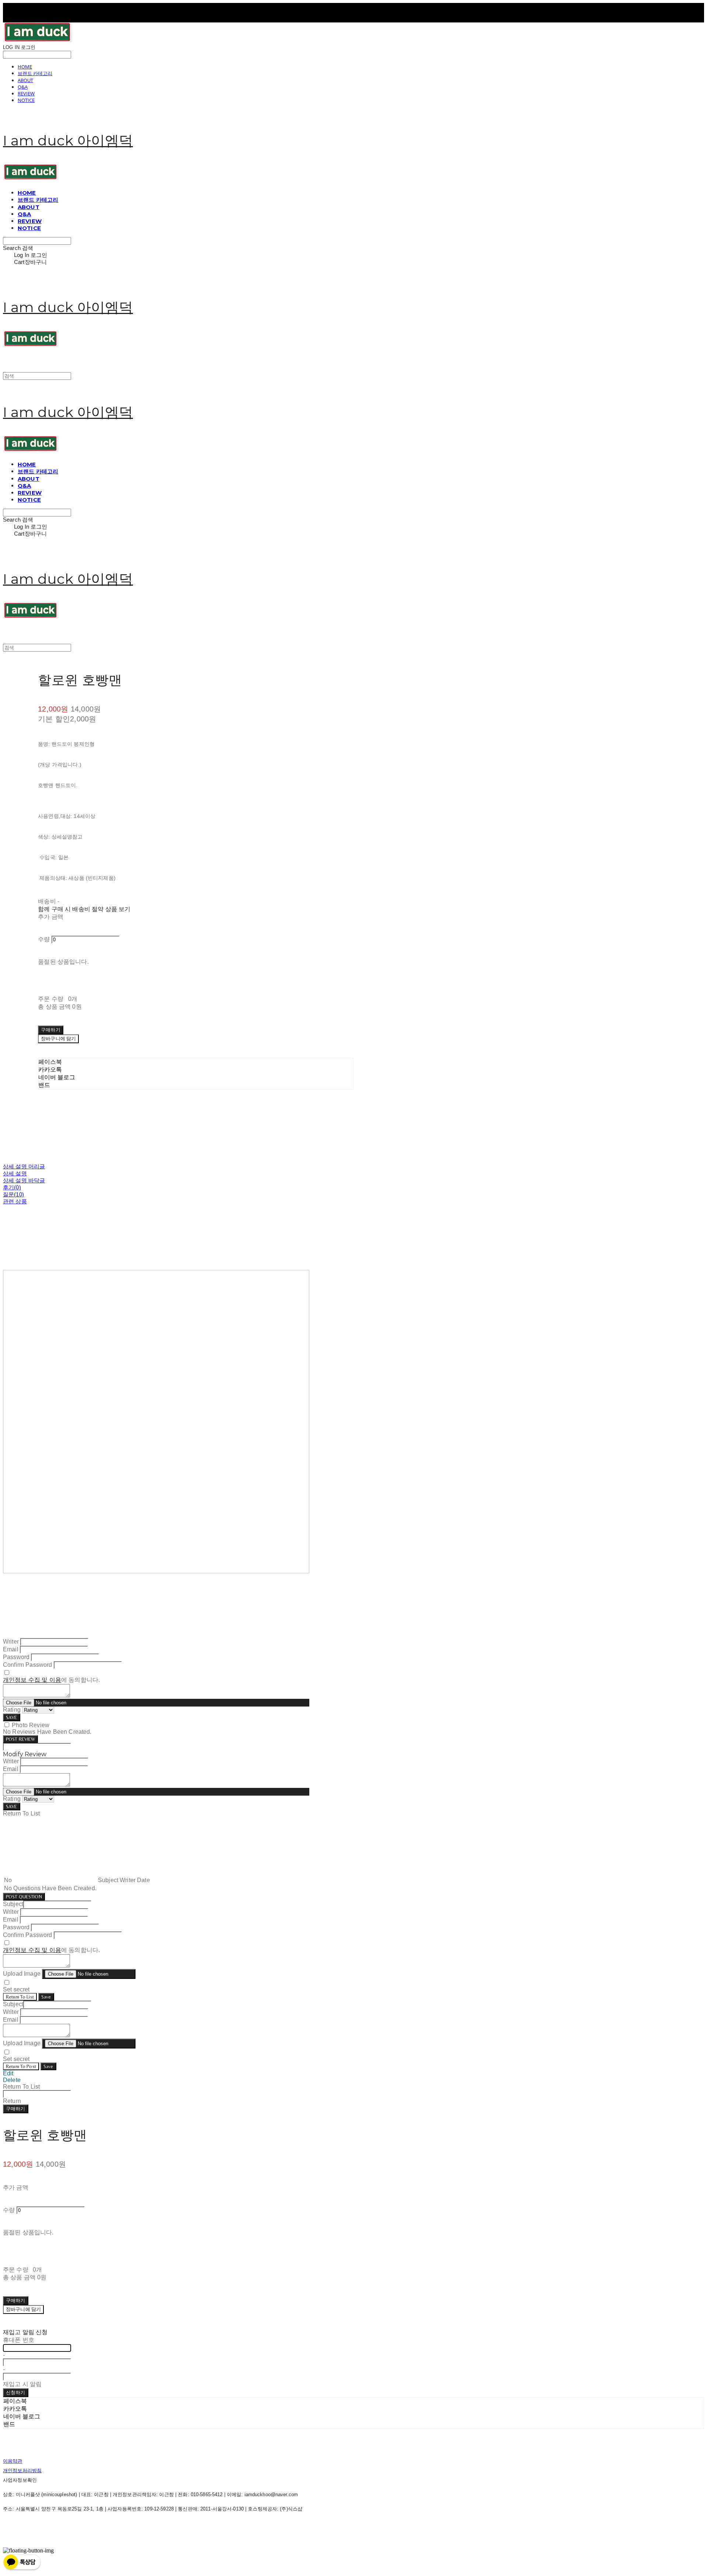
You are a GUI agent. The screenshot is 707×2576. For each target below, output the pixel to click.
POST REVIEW (20, 1739)
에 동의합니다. (51, 1680)
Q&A (23, 87)
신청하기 (16, 2392)
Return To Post (21, 2066)
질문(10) (13, 1194)
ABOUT (25, 80)
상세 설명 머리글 (24, 1166)
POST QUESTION (24, 1897)
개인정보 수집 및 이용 (32, 1680)
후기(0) (12, 1187)
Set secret (16, 1989)
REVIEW (26, 93)
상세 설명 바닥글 (24, 1180)
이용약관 (13, 2461)
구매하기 (16, 2109)
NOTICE (26, 100)
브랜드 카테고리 (35, 73)
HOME (25, 67)
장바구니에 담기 (23, 2309)
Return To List (20, 1997)
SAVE (12, 1717)
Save (46, 1997)
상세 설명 (15, 1173)
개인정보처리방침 (22, 2471)
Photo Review (31, 1725)
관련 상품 (15, 1201)
